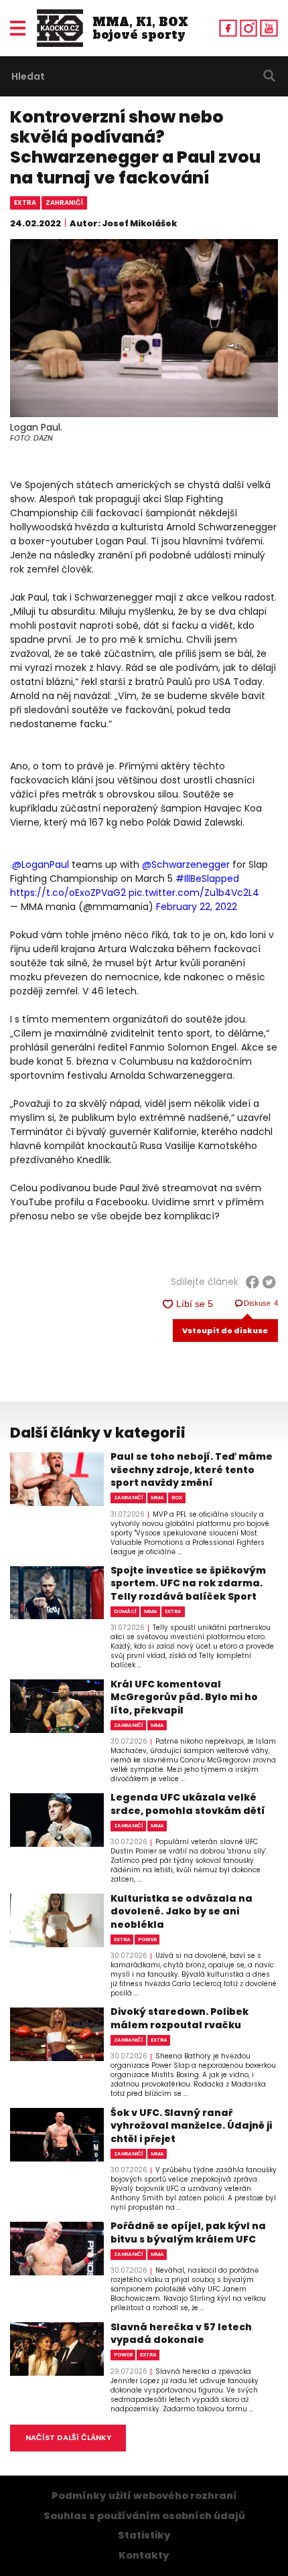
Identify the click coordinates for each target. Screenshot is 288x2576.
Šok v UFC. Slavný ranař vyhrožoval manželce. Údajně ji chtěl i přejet (191, 2126)
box (177, 1498)
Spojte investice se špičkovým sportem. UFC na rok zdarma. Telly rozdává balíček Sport (188, 1584)
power (147, 1940)
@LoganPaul (41, 864)
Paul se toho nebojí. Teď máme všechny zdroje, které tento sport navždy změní (192, 1470)
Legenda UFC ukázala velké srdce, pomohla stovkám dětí (188, 1804)
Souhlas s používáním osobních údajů (144, 2516)
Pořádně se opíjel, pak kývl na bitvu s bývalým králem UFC (188, 2233)
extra (25, 203)
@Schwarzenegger (186, 864)
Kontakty (144, 2555)
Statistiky (144, 2535)
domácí (125, 1611)
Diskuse (261, 1303)
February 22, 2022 (197, 907)
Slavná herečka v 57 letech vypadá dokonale (181, 2334)
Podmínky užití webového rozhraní (144, 2496)
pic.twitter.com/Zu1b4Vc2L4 (194, 893)
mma (157, 1498)
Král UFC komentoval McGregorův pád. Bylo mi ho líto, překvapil (184, 1697)
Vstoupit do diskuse (225, 1331)
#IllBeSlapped (207, 879)
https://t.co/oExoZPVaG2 (68, 893)
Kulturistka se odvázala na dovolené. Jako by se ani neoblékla (182, 1912)
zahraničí (64, 203)
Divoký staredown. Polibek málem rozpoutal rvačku (179, 2019)
